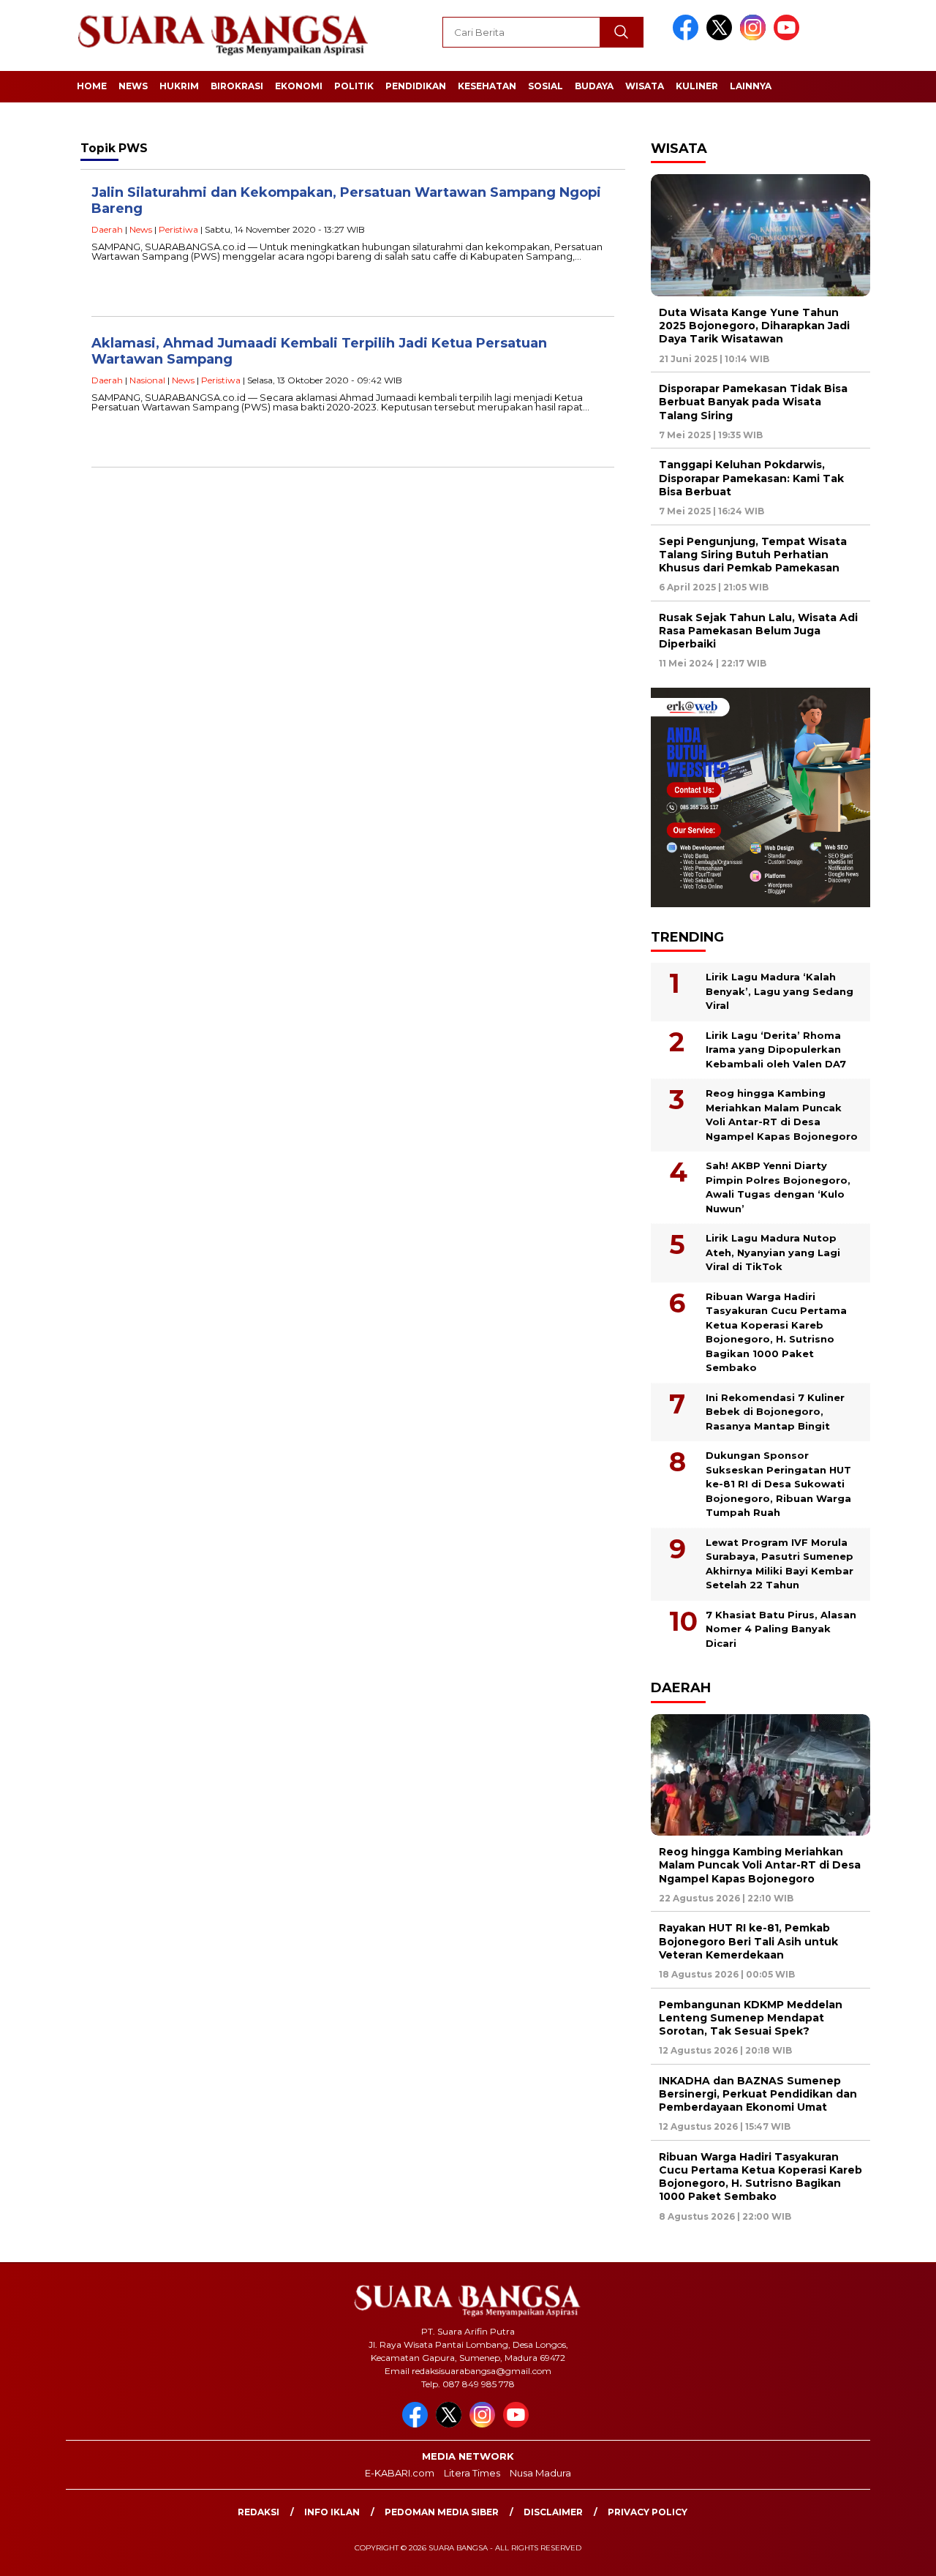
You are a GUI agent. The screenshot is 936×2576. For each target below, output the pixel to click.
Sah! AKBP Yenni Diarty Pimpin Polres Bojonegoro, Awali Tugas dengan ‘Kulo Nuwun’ (778, 1187)
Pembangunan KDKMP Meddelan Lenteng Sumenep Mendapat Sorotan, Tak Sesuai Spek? (751, 2018)
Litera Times (472, 2473)
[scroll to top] (896, 2553)
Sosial (546, 86)
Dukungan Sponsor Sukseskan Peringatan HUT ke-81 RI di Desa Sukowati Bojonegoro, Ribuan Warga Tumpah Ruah (778, 1484)
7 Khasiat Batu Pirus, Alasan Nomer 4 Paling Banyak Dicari (781, 1629)
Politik (354, 86)
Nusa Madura (540, 2473)
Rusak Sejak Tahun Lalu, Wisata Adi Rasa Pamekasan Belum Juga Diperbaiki (758, 631)
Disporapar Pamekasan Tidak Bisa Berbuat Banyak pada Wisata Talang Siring (753, 402)
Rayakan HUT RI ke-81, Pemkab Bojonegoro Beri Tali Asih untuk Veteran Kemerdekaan (748, 1941)
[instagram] (755, 37)
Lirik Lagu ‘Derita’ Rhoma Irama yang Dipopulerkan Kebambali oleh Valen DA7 (776, 1049)
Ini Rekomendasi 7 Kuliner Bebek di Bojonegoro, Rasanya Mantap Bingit (775, 1412)
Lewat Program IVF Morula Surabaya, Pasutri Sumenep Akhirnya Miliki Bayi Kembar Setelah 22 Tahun (780, 1564)
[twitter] (722, 37)
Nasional (147, 380)
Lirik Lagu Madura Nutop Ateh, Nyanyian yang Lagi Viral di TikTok (773, 1252)
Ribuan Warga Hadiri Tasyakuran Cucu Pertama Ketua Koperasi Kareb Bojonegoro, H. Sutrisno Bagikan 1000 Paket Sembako (776, 1332)
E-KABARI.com (400, 2473)
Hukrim (179, 86)
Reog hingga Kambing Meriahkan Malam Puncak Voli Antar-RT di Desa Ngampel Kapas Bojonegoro (782, 1115)
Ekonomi (299, 86)
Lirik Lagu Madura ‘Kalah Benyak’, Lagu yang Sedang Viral (780, 991)
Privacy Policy (648, 2512)
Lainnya (751, 86)
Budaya (594, 86)
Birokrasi (237, 86)
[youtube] (789, 37)
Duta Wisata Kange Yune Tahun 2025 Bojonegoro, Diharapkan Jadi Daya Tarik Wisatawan (754, 326)
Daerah (107, 229)
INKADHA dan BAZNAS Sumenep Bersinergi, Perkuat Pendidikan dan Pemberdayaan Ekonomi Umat (758, 2094)
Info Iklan (332, 2512)
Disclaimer (553, 2512)
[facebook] (688, 37)
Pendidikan (416, 86)
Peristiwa (178, 229)
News (133, 86)
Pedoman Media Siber (442, 2512)
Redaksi (258, 2512)
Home (92, 86)
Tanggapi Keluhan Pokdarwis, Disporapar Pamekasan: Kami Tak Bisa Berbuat (751, 478)
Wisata (645, 86)
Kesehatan (487, 86)
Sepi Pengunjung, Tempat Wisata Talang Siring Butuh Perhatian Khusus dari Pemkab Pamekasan (753, 555)
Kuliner (697, 86)
